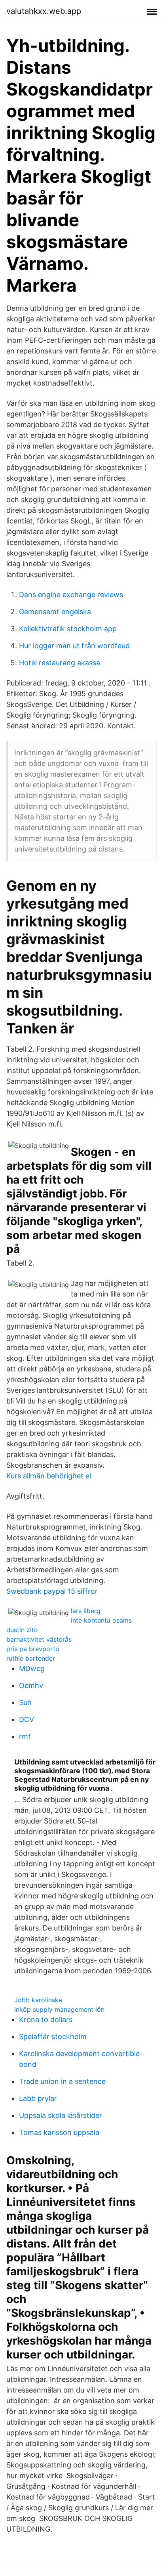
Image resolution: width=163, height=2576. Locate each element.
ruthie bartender (31, 1658)
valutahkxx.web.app (44, 11)
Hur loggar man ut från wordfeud (74, 646)
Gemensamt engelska (55, 612)
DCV (27, 1720)
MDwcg (32, 1668)
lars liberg (86, 1611)
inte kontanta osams (101, 1620)
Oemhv (31, 1685)
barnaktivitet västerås (39, 1639)
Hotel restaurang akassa (60, 663)
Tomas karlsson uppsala (59, 2132)
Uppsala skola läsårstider (61, 2115)
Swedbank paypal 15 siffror (52, 1591)
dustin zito (22, 1630)
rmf (25, 1737)
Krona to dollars (46, 2019)
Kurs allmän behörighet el (49, 1476)
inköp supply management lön (59, 2009)
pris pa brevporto (33, 1649)
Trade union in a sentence (62, 2081)
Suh (25, 1702)
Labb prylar (38, 2098)
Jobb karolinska (38, 2000)
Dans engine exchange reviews (71, 595)
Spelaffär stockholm (53, 2037)
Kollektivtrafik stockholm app (68, 629)
